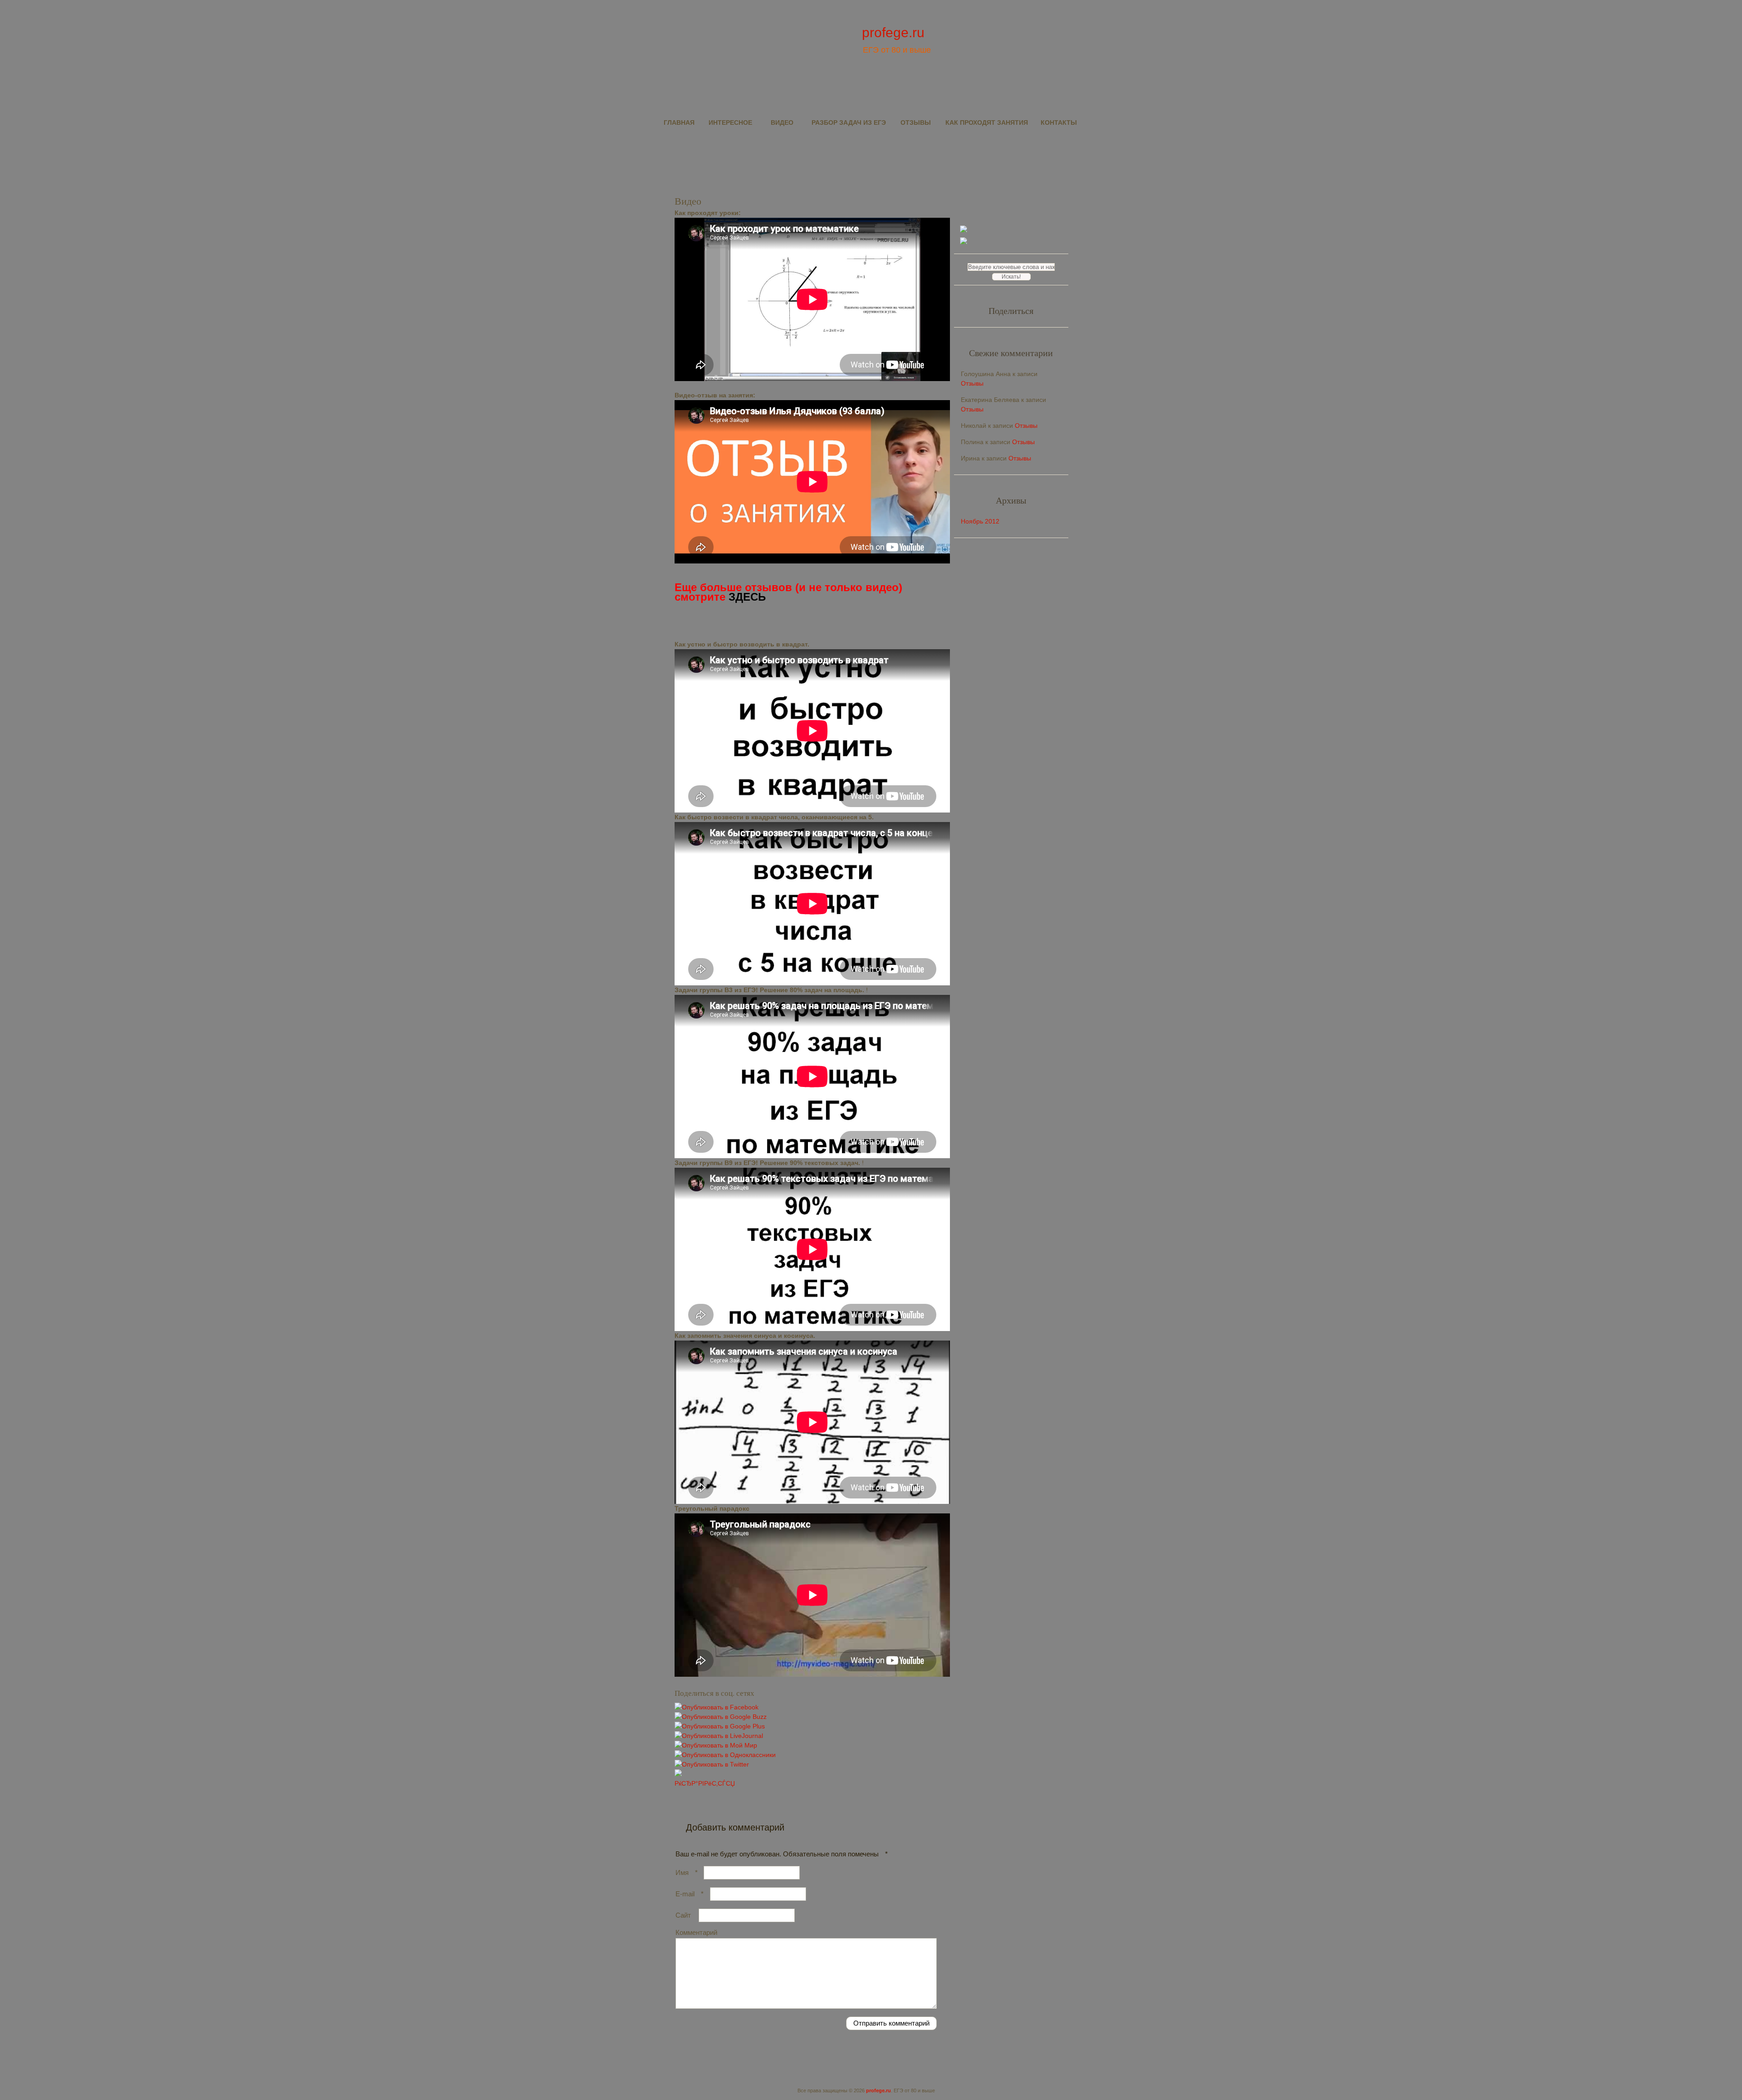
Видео (782, 122)
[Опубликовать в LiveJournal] (719, 1736)
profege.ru (893, 32)
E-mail (690, 1894)
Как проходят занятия (987, 122)
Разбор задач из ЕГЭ (849, 122)
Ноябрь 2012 (980, 521)
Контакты (1059, 122)
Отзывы (916, 122)
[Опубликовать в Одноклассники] (725, 1755)
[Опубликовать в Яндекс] (678, 1774)
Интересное (730, 122)
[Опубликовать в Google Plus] (720, 1726)
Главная (679, 122)
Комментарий (696, 1932)
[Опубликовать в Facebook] (717, 1707)
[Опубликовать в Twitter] (712, 1764)
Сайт (683, 1915)
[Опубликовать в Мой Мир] (716, 1745)
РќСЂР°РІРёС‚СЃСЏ (705, 1783)
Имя (687, 1872)
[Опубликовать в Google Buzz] (721, 1717)
